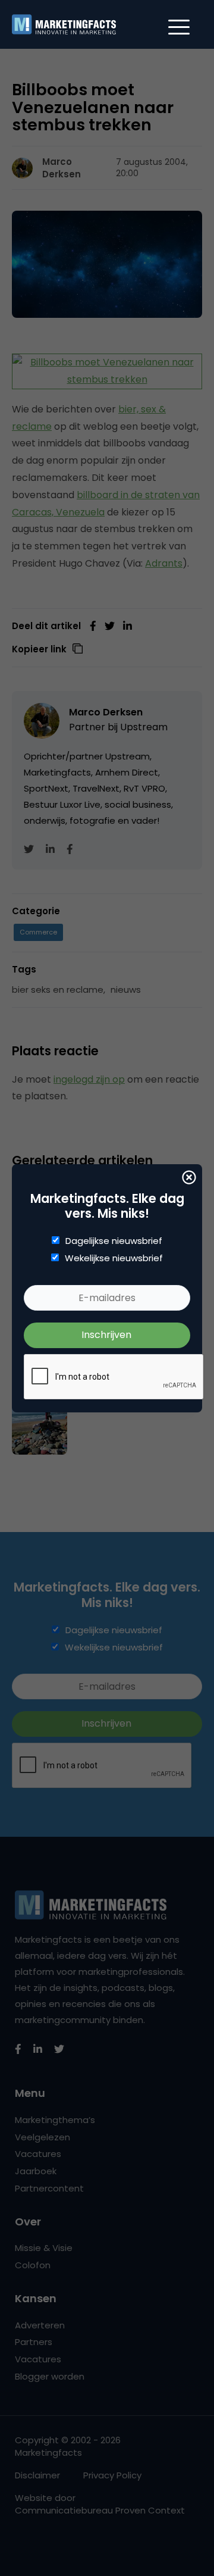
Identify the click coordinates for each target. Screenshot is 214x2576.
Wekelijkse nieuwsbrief (114, 1258)
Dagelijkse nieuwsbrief (114, 1241)
